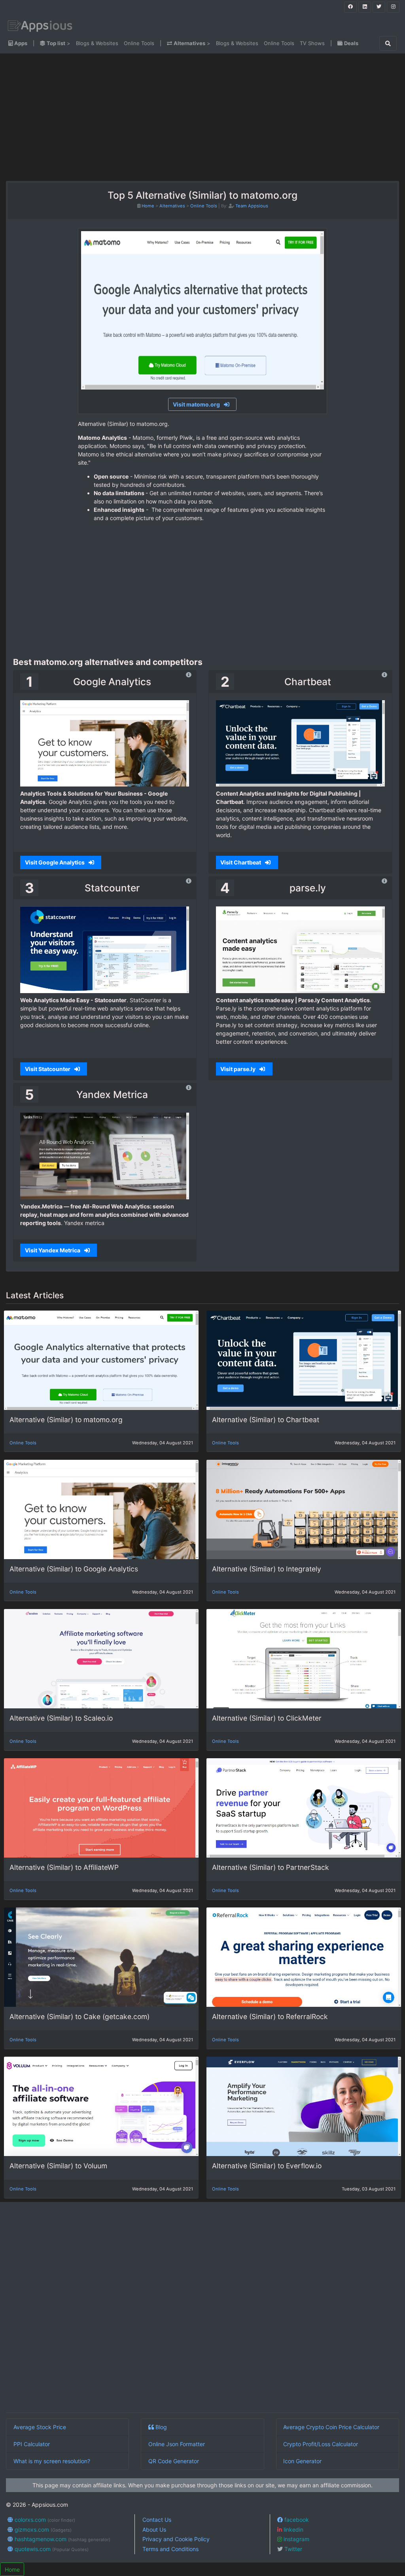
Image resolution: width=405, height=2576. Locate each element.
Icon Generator (302, 2461)
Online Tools (139, 43)
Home (148, 206)
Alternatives (172, 206)
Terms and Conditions (170, 2549)
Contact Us (157, 2520)
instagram (296, 2539)
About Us (154, 2529)
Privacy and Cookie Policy (176, 2539)
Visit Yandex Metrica (53, 1250)
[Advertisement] (70, 117)
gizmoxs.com (42, 2529)
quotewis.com (51, 2549)
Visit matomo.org (197, 404)
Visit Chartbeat (241, 862)
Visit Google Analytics (55, 862)
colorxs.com (44, 2520)
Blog (160, 2427)
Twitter (292, 2549)
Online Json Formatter (177, 2444)
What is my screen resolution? (52, 2461)
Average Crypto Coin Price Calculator (331, 2427)
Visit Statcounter (48, 1069)
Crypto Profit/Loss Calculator (321, 2444)
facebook (296, 2520)
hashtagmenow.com (62, 2539)
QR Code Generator (174, 2461)
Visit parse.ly (238, 1069)
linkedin (293, 2529)
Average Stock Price (40, 2427)
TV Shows (312, 43)
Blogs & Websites (97, 43)
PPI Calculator (32, 2444)
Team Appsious (252, 206)
